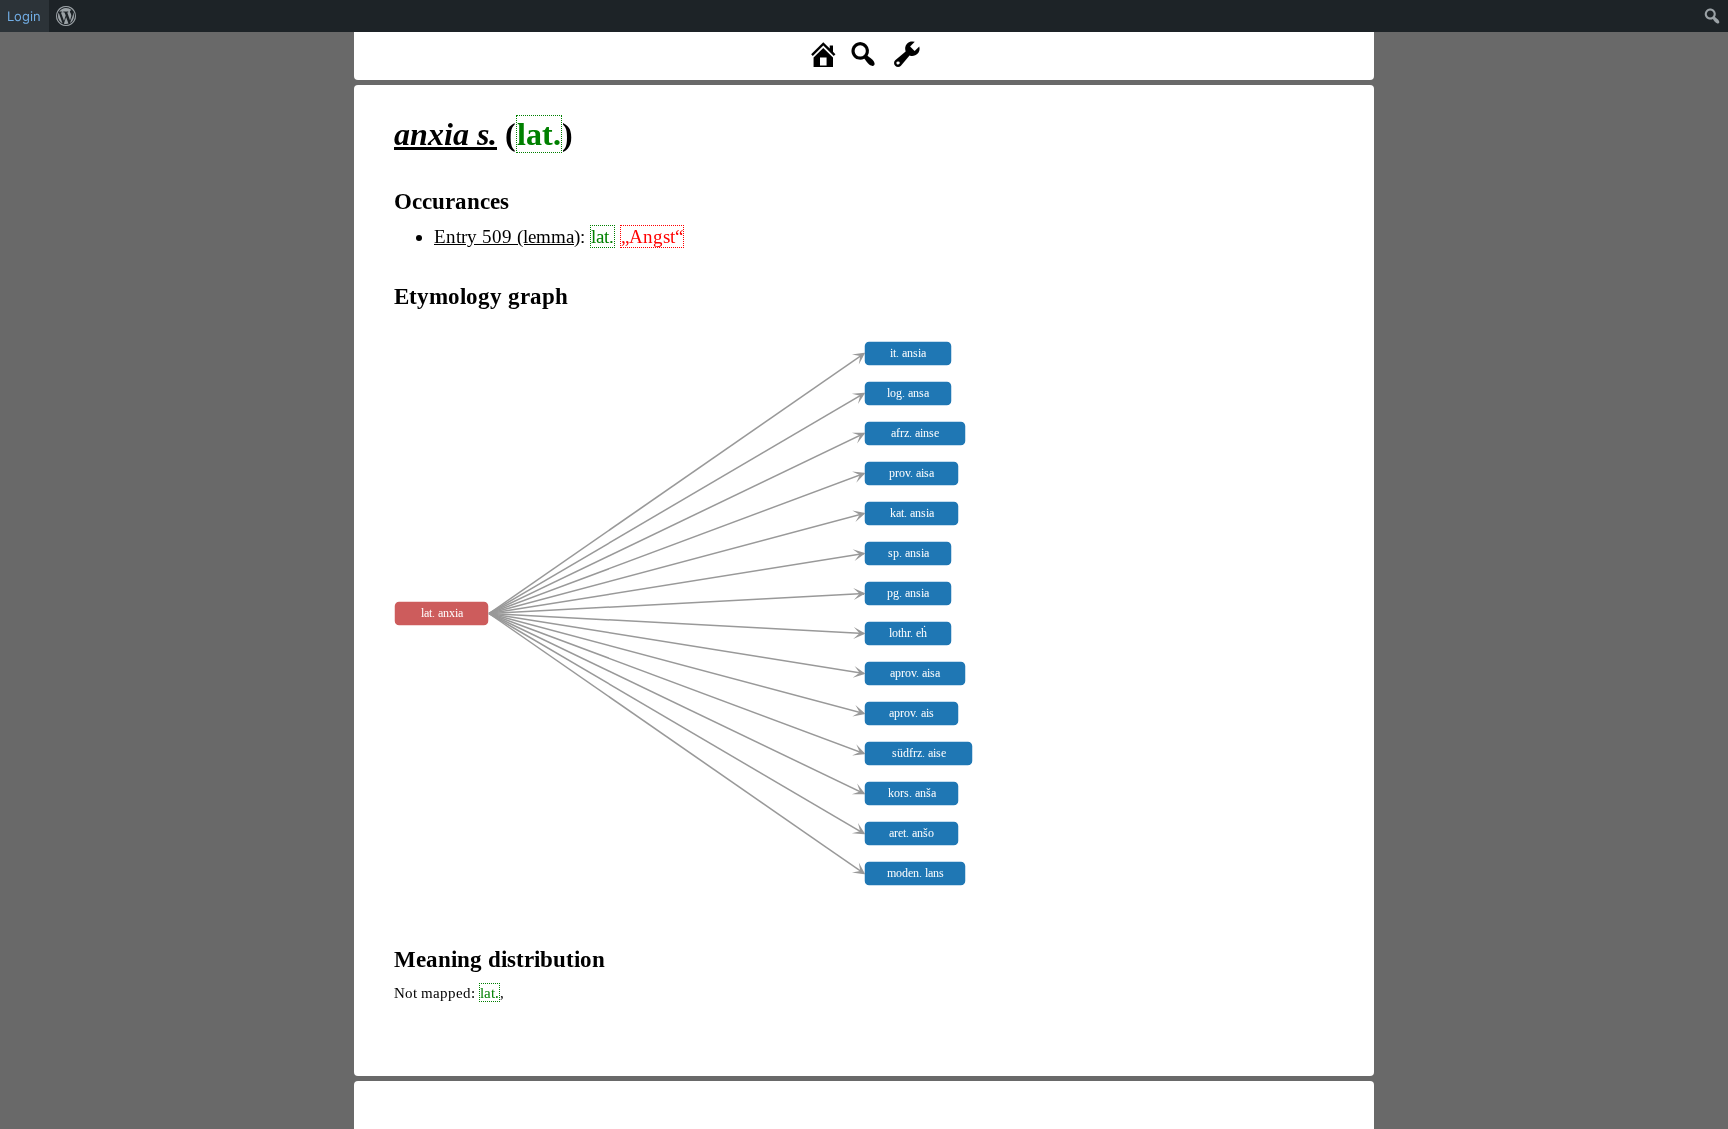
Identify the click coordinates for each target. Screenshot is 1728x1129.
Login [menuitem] (24, 16)
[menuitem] (66, 16)
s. (445, 134)
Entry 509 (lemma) (507, 236)
